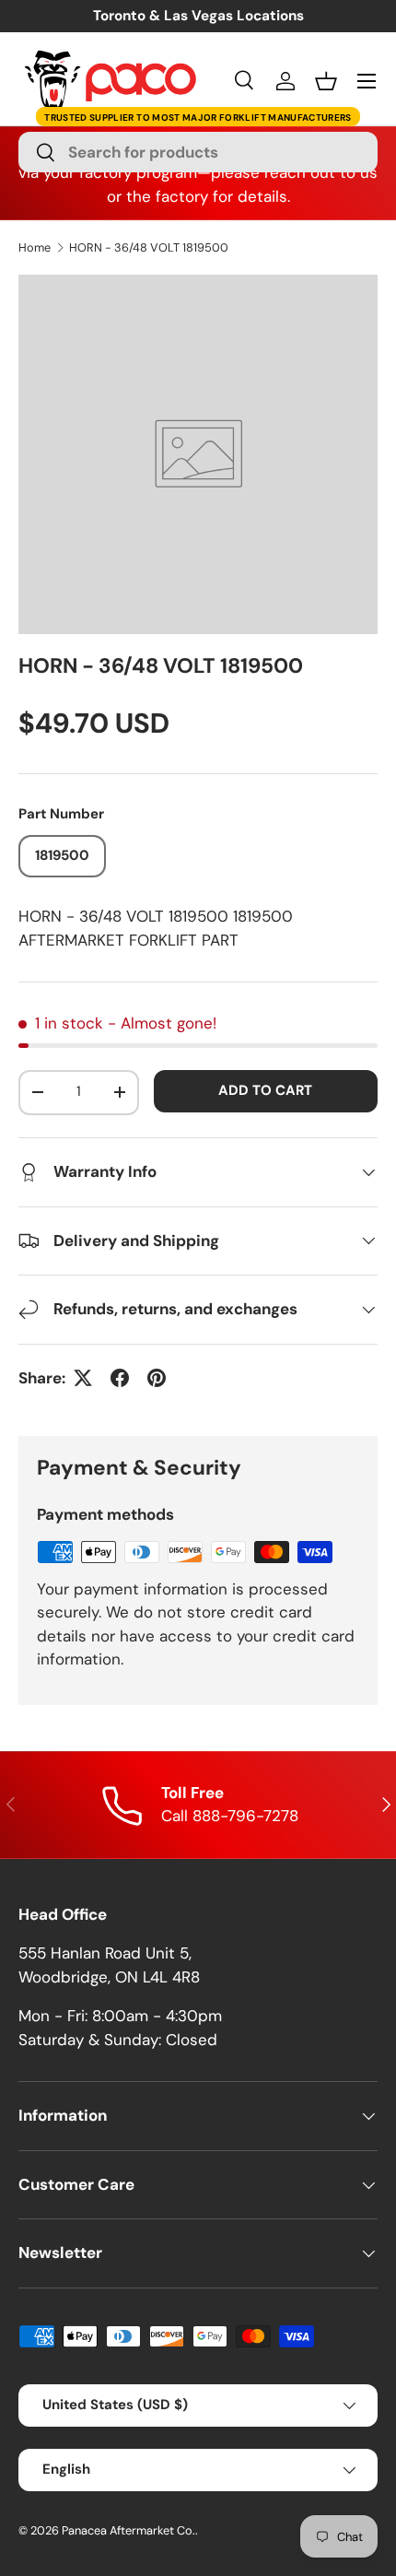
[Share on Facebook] (120, 1378)
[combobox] (198, 152)
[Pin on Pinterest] (157, 1378)
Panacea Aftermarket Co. (128, 2530)
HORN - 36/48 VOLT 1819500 (149, 248)
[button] (326, 81)
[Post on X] (83, 1378)
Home (35, 248)
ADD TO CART (265, 1090)
